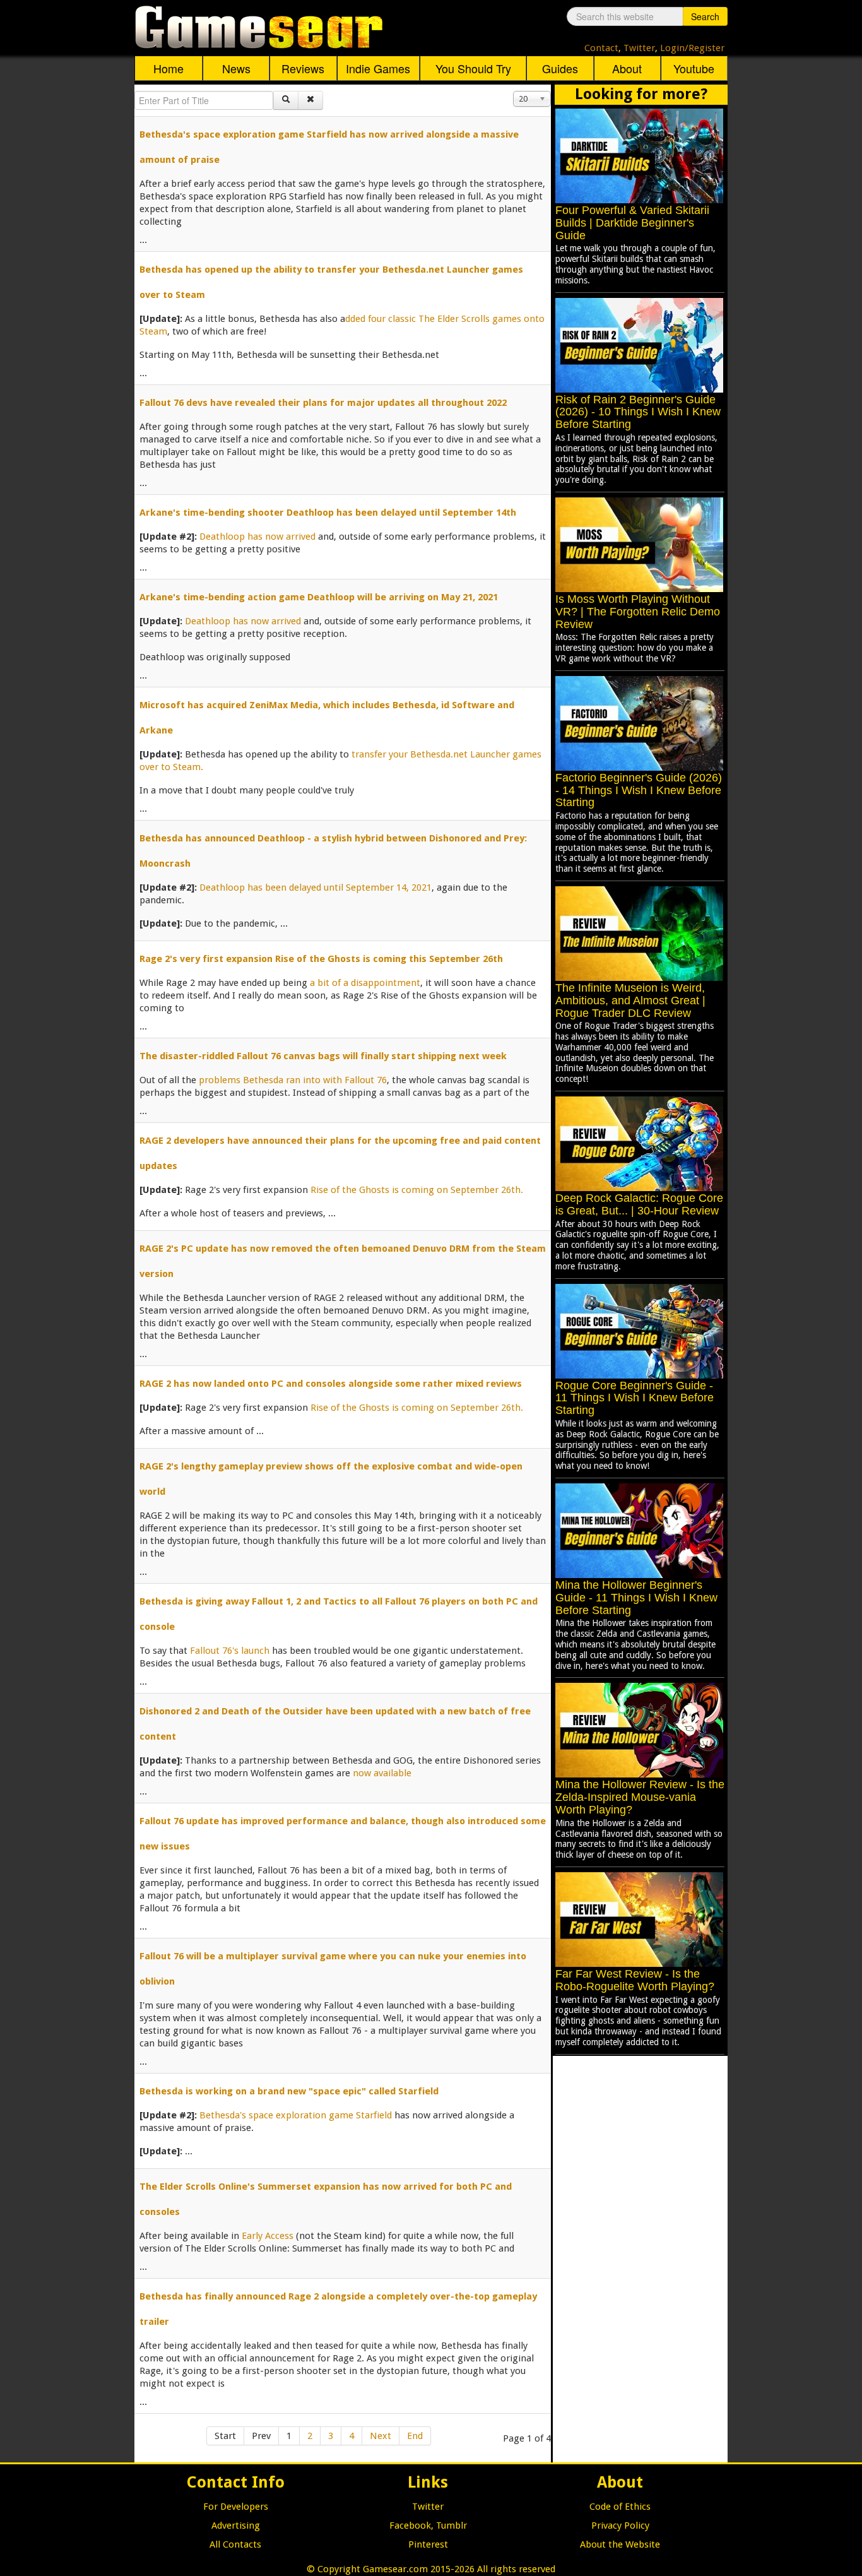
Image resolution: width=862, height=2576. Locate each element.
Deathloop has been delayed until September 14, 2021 (316, 887)
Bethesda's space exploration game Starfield (296, 2115)
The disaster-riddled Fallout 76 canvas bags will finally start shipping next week (323, 1056)
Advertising (236, 2526)
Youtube (694, 68)
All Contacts (235, 2544)
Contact (601, 48)
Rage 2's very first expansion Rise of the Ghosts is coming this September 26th (321, 959)
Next (381, 2436)
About (627, 68)
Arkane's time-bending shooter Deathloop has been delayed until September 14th (328, 513)
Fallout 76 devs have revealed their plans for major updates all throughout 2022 (323, 403)
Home (168, 68)
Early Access (268, 2236)
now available (382, 1773)
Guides (560, 68)
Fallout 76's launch (230, 1651)
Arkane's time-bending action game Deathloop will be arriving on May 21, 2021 (319, 597)
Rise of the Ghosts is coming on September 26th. (417, 1190)
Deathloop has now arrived (257, 537)
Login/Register (692, 48)
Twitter (639, 48)
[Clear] (310, 100)
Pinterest (428, 2544)
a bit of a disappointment (365, 983)
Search (705, 16)
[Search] (286, 100)
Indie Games (378, 68)
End (415, 2436)
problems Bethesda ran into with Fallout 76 (293, 1080)
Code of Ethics (620, 2507)
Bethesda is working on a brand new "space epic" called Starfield (289, 2091)
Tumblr (452, 2526)
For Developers (236, 2507)
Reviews (303, 68)
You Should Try (473, 68)
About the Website (620, 2544)
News (236, 68)
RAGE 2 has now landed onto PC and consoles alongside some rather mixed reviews (331, 1384)
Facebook (410, 2526)
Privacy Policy (620, 2526)
